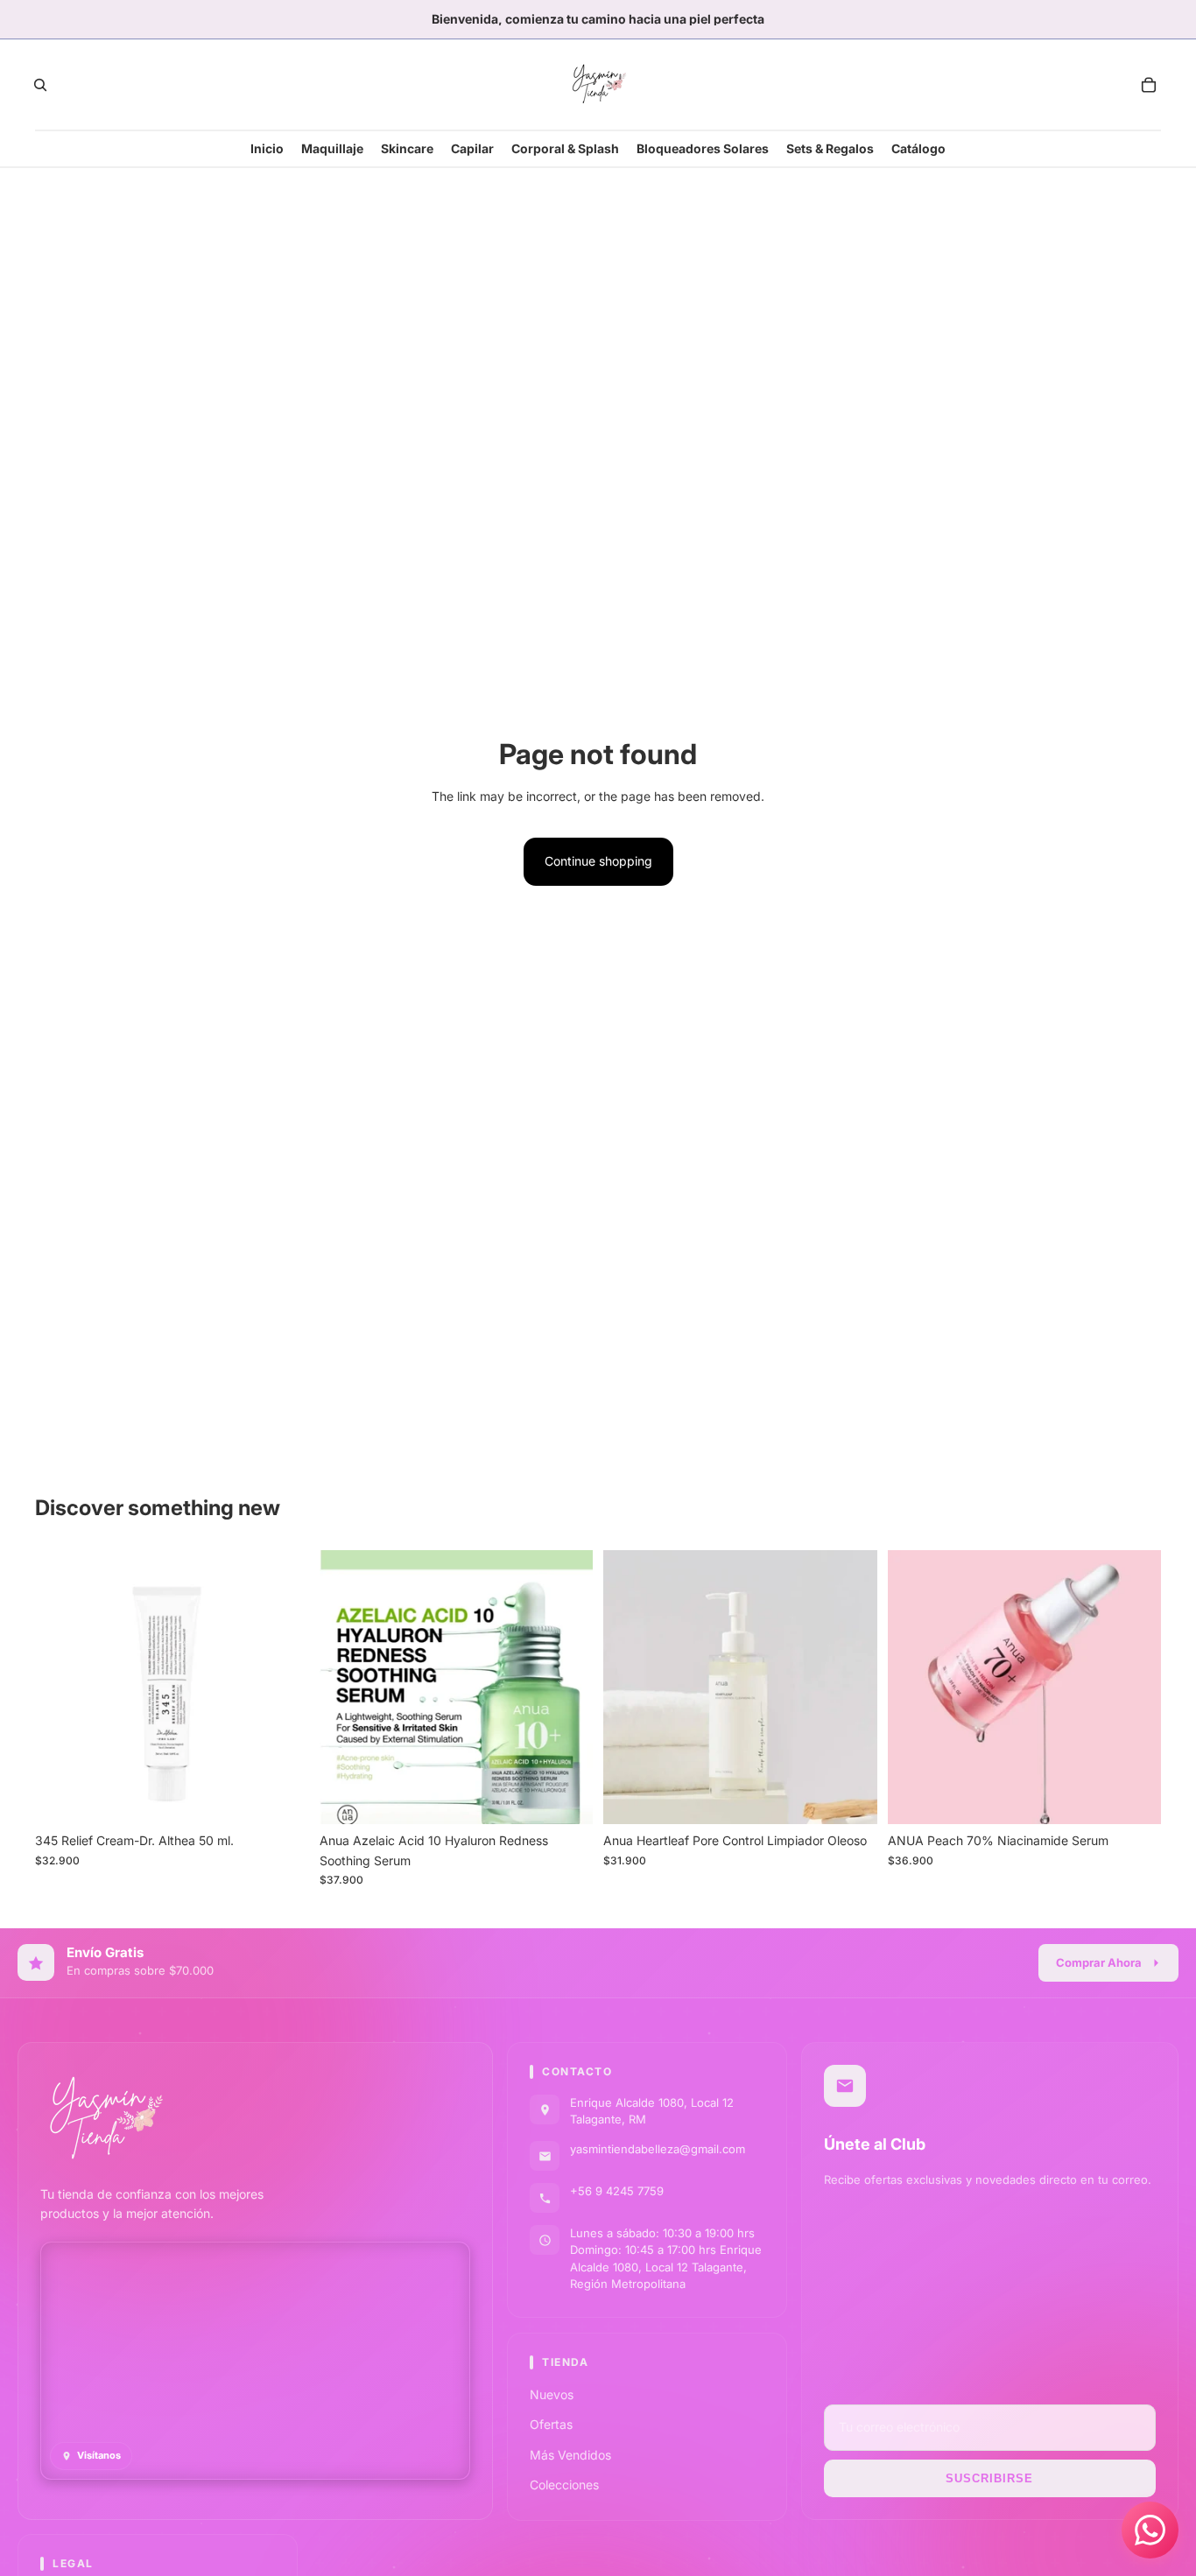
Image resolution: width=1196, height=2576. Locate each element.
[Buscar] (40, 85)
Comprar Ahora (1099, 1962)
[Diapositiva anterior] (346, 1688)
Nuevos (552, 2394)
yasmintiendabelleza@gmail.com (658, 2149)
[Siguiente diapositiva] (566, 1688)
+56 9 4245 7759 (617, 2191)
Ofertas (551, 2424)
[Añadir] (282, 1797)
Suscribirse (989, 2478)
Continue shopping (598, 861)
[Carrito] (1149, 85)
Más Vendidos (570, 2455)
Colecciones (564, 2485)
